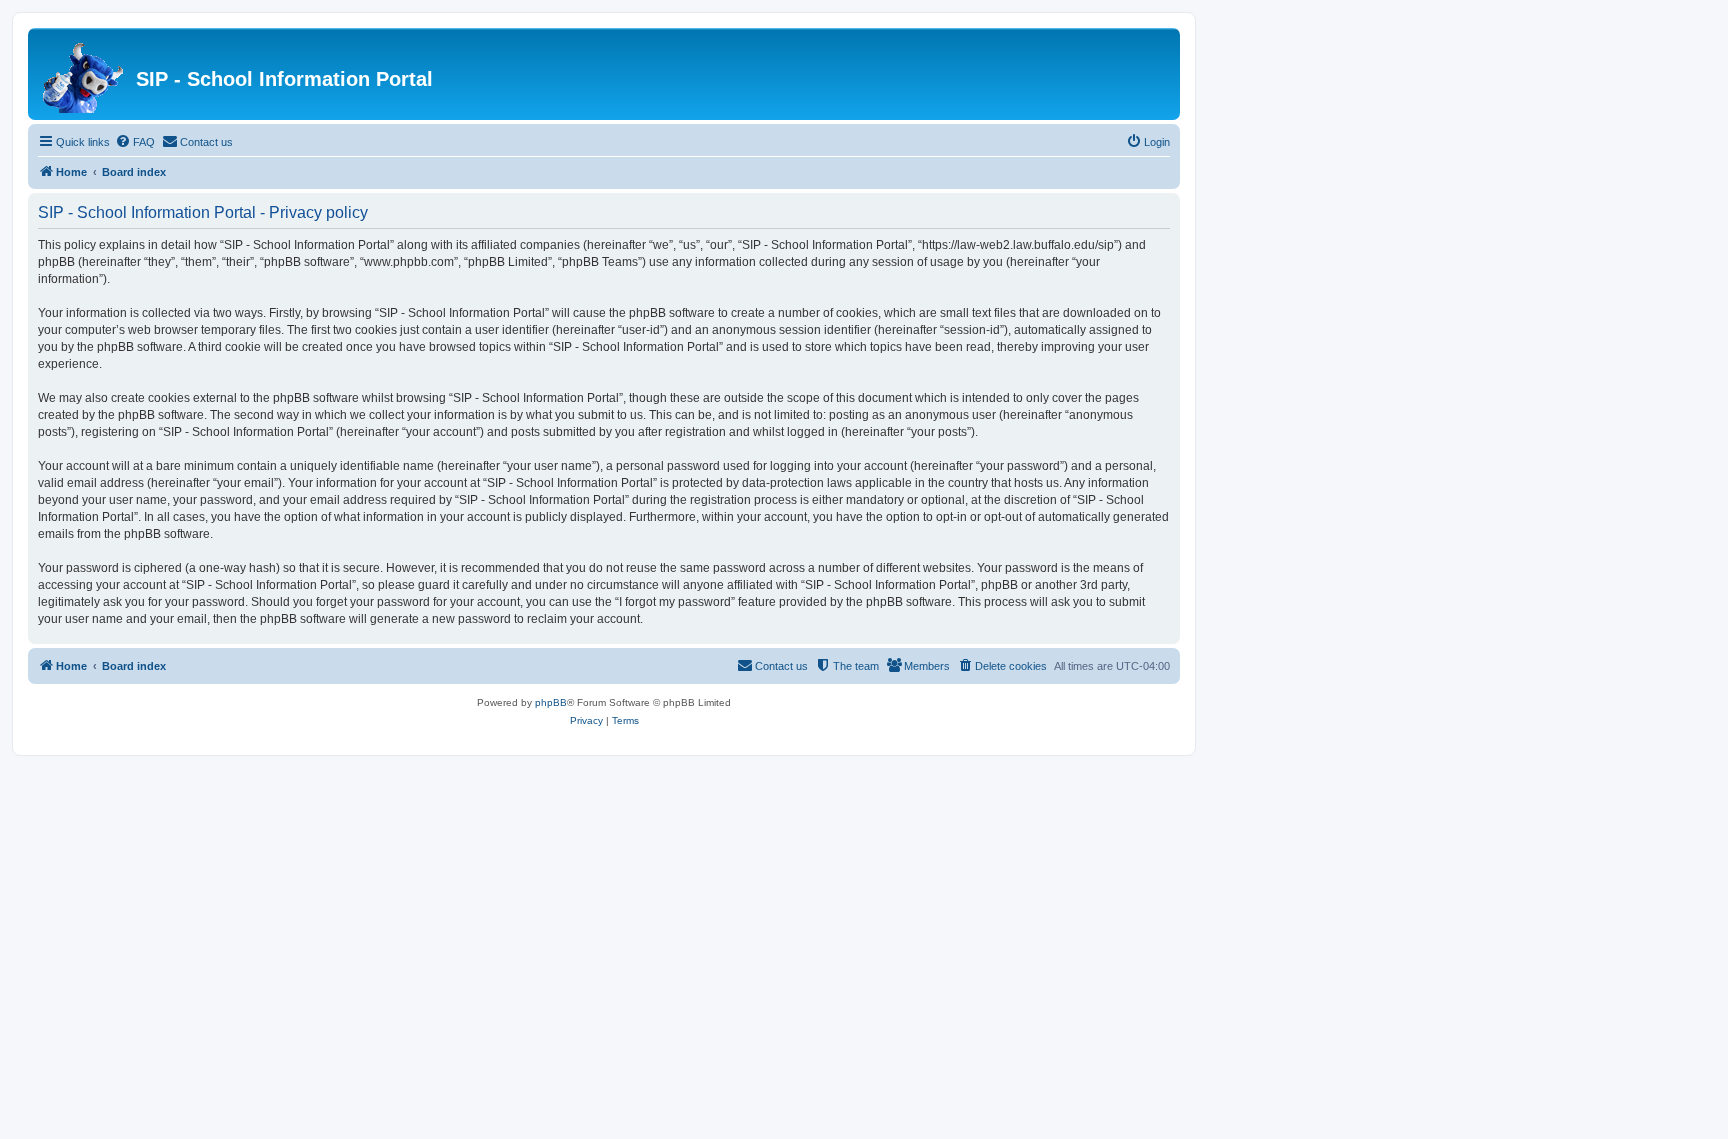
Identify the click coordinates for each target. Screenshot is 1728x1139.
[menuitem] (135, 142)
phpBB (551, 702)
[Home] (84, 74)
